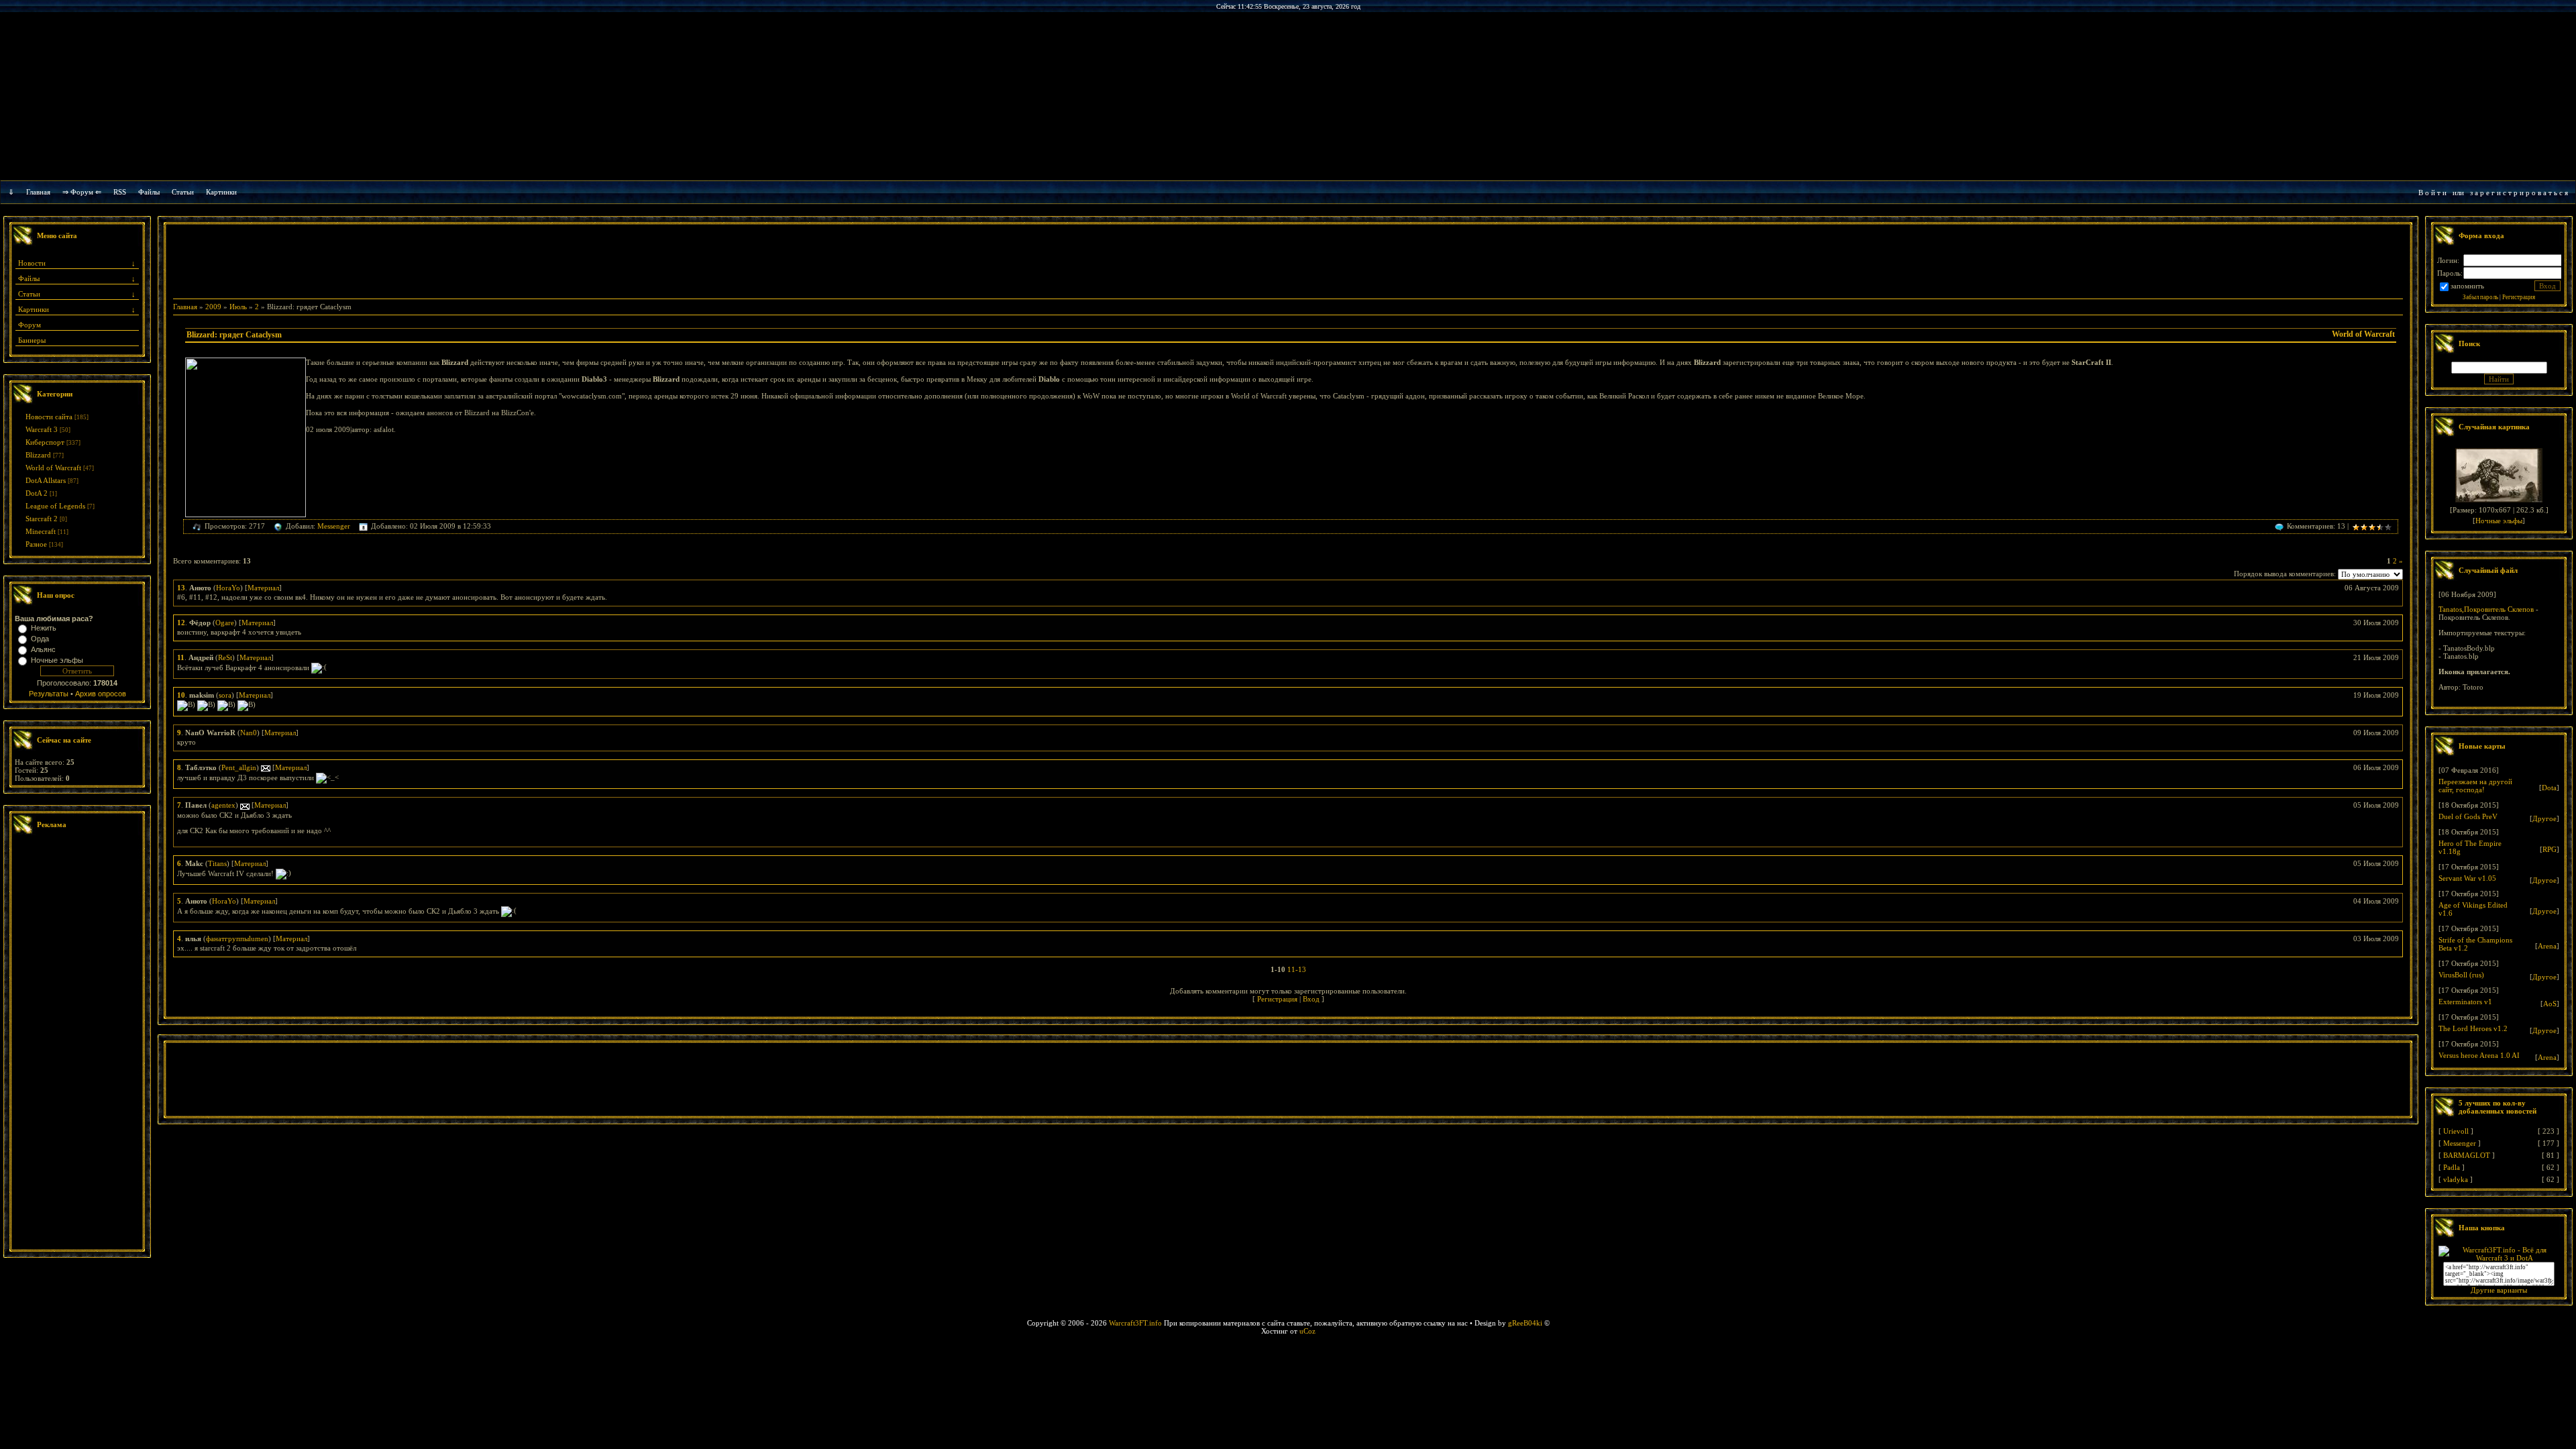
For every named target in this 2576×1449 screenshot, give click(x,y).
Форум (30, 325)
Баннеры (32, 340)
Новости (32, 263)
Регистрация (1277, 999)
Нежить (44, 628)
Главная (38, 192)
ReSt (225, 657)
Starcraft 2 (42, 519)
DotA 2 (37, 493)
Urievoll (2456, 1131)
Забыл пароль (2480, 297)
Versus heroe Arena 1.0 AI (2479, 1055)
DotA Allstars (46, 480)
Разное (36, 544)
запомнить (2467, 286)
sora (225, 695)
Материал (263, 588)
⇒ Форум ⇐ (82, 192)
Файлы (149, 192)
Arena (2547, 946)
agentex (223, 805)
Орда (40, 639)
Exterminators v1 (2465, 1002)
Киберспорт (45, 442)
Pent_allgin (239, 767)
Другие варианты (2499, 1290)
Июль (238, 307)
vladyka (2456, 1179)
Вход (1311, 999)
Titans (217, 863)
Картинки (221, 192)
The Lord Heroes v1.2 (2473, 1028)
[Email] (266, 767)
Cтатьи (183, 192)
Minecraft (41, 531)
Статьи (29, 294)
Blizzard (38, 455)
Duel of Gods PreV (2468, 816)
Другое (2544, 818)
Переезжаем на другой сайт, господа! (2475, 786)
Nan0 (249, 733)
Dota (2549, 788)
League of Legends (55, 506)
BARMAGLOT (2467, 1155)
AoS (2550, 1004)
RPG (2550, 849)
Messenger (334, 526)
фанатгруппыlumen (237, 938)
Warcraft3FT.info (1135, 1323)
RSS (120, 192)
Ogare (225, 623)
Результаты (49, 694)
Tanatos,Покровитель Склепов (2486, 609)
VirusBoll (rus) (2461, 975)
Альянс (43, 649)
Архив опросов (101, 694)
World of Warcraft (53, 468)
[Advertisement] (77, 1044)
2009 (213, 307)
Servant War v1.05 (2467, 878)
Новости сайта (49, 417)
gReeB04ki (1525, 1323)
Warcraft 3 (42, 429)
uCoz (1307, 1331)
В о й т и (2432, 193)
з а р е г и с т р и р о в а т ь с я (2519, 193)
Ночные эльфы (57, 660)
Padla (2452, 1167)
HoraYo (228, 588)
